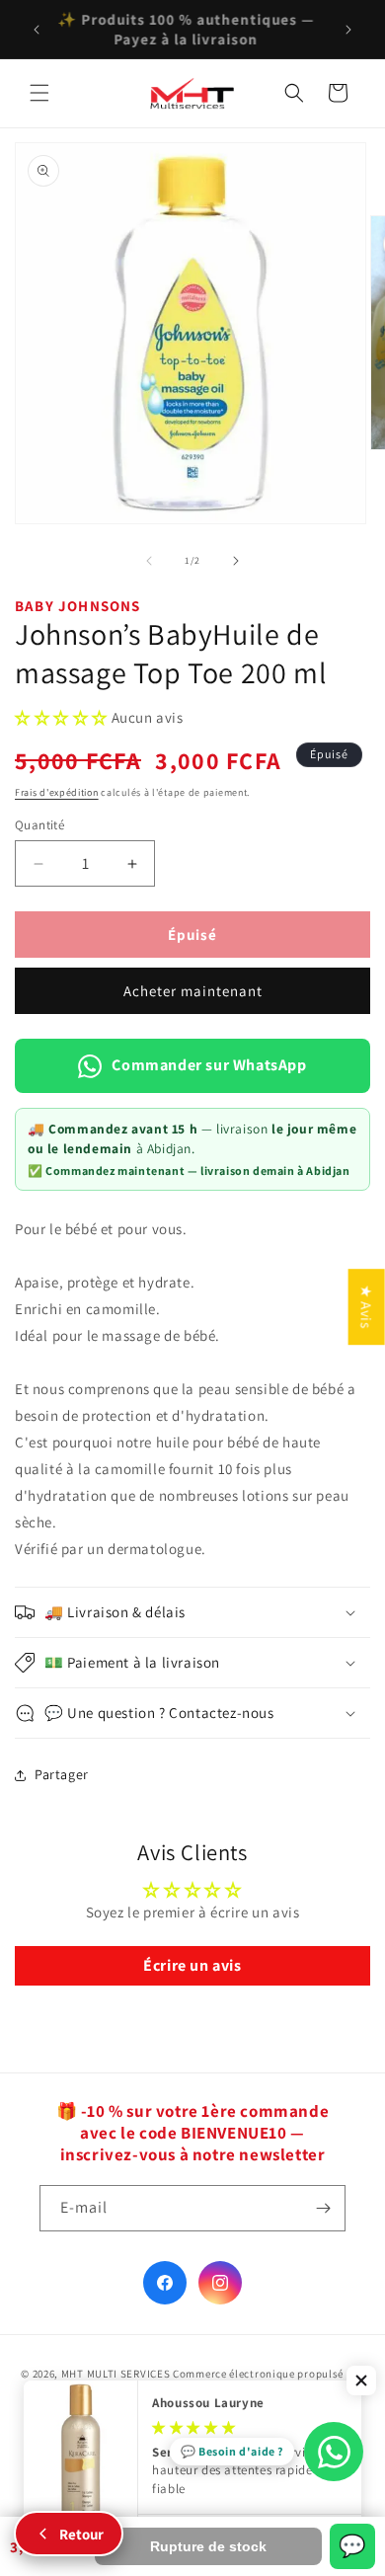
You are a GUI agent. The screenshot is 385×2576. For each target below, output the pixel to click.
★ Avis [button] (367, 1307)
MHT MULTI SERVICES (116, 2374)
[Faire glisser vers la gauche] (149, 561)
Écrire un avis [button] (192, 1965)
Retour (81, 2534)
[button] (39, 93)
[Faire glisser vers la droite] (236, 561)
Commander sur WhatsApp (209, 1065)
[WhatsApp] (334, 2452)
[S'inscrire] (323, 2208)
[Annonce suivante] (348, 30)
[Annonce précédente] (37, 30)
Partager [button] (62, 1774)
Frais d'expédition (57, 792)
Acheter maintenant (193, 991)
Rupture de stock (208, 2546)
